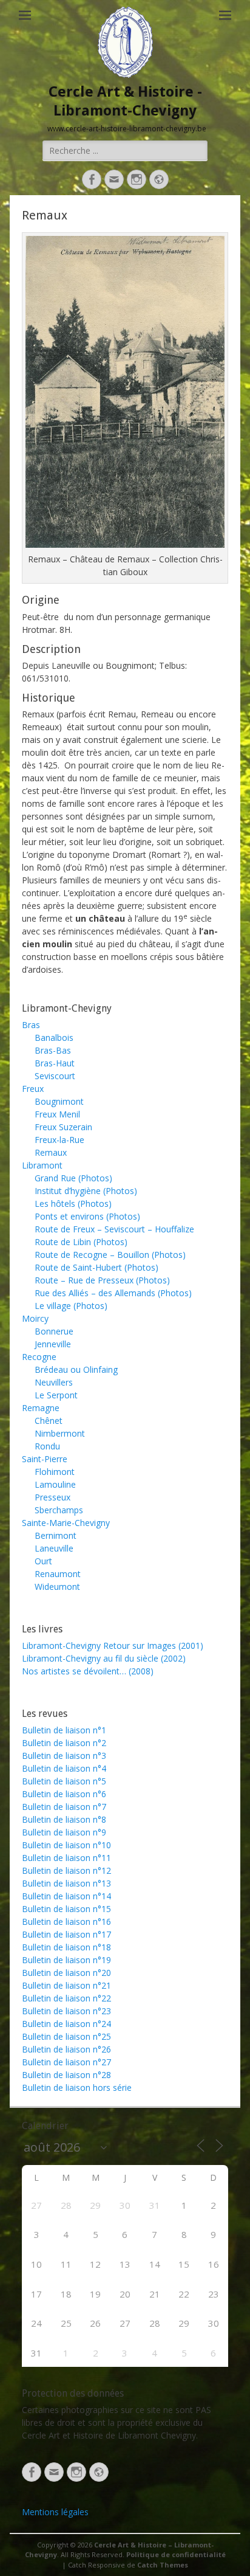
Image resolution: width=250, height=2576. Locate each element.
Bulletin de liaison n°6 (64, 1794)
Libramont (42, 1165)
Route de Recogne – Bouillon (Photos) (110, 1255)
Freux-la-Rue (59, 1140)
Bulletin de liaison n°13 (66, 1883)
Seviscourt (55, 1076)
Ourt (43, 1561)
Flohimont (55, 1472)
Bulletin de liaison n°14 (66, 1896)
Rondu (47, 1446)
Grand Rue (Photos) (73, 1178)
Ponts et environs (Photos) (87, 1216)
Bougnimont (59, 1101)
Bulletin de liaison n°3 (64, 1756)
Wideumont (57, 1587)
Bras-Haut (55, 1063)
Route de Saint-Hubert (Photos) (96, 1267)
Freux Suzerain (63, 1127)
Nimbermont (60, 1433)
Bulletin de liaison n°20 (66, 1973)
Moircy (35, 1318)
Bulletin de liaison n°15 (66, 1909)
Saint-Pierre (45, 1459)
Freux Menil (57, 1114)
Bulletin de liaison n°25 (66, 2036)
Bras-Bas (53, 1050)
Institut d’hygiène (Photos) (86, 1191)
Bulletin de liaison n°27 (66, 2062)
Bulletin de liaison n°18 (66, 1947)
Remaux (51, 1152)
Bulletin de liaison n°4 (64, 1768)
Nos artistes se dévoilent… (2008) (88, 1671)
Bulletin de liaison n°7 (64, 1807)
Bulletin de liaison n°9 (64, 1832)
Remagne (41, 1408)
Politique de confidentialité (176, 2554)
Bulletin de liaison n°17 (66, 1934)
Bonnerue (54, 1331)
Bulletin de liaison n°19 (66, 1960)
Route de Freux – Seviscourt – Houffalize (114, 1229)
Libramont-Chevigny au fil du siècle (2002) (104, 1658)
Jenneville (53, 1344)
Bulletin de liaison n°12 (66, 1870)
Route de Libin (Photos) (81, 1242)
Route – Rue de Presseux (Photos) (102, 1280)
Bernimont (56, 1535)
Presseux (52, 1497)
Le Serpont (56, 1395)
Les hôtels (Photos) (73, 1203)
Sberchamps (59, 1510)
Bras (31, 1025)
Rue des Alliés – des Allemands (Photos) (113, 1293)
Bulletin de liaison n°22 (66, 1998)
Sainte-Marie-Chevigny (66, 1523)
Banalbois (54, 1038)
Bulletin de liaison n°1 (64, 1730)
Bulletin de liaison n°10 (66, 1845)
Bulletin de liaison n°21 (66, 1985)
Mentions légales (55, 2512)
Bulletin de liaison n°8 (64, 1819)
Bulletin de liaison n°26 (66, 2049)
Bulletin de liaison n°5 (64, 1781)
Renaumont (58, 1574)
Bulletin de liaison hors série (77, 2087)
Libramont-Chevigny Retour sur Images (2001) (113, 1645)
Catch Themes (163, 2565)
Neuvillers (54, 1382)
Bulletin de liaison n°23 (66, 2011)
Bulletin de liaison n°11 (66, 1858)
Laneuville (54, 1548)
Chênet (49, 1421)
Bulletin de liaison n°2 (64, 1743)
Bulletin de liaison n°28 (66, 2075)
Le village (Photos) (71, 1306)
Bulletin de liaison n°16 (66, 1922)
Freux (33, 1089)
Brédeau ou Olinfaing (76, 1369)
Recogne (39, 1357)
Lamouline (55, 1484)
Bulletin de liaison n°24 (66, 2024)
